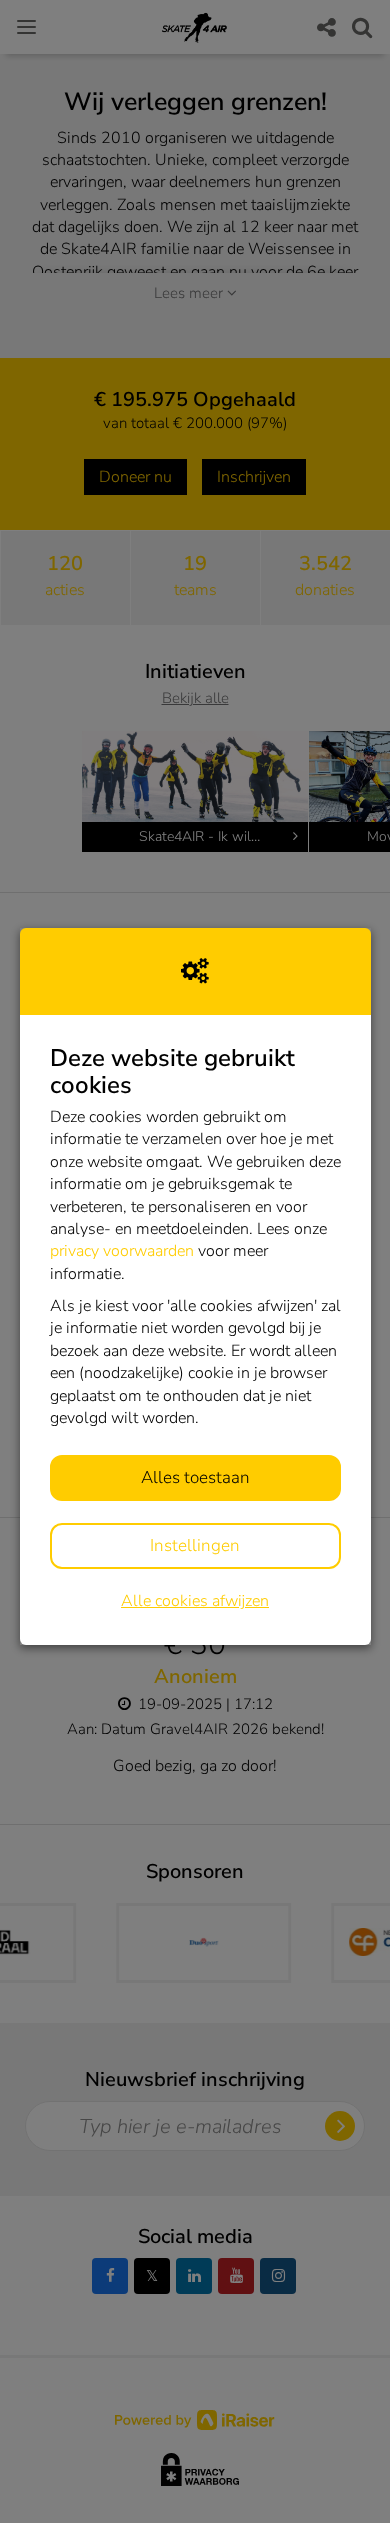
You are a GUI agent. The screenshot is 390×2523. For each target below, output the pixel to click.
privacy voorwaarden (122, 1251)
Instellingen (195, 1545)
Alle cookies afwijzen (195, 1601)
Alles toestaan (195, 1477)
